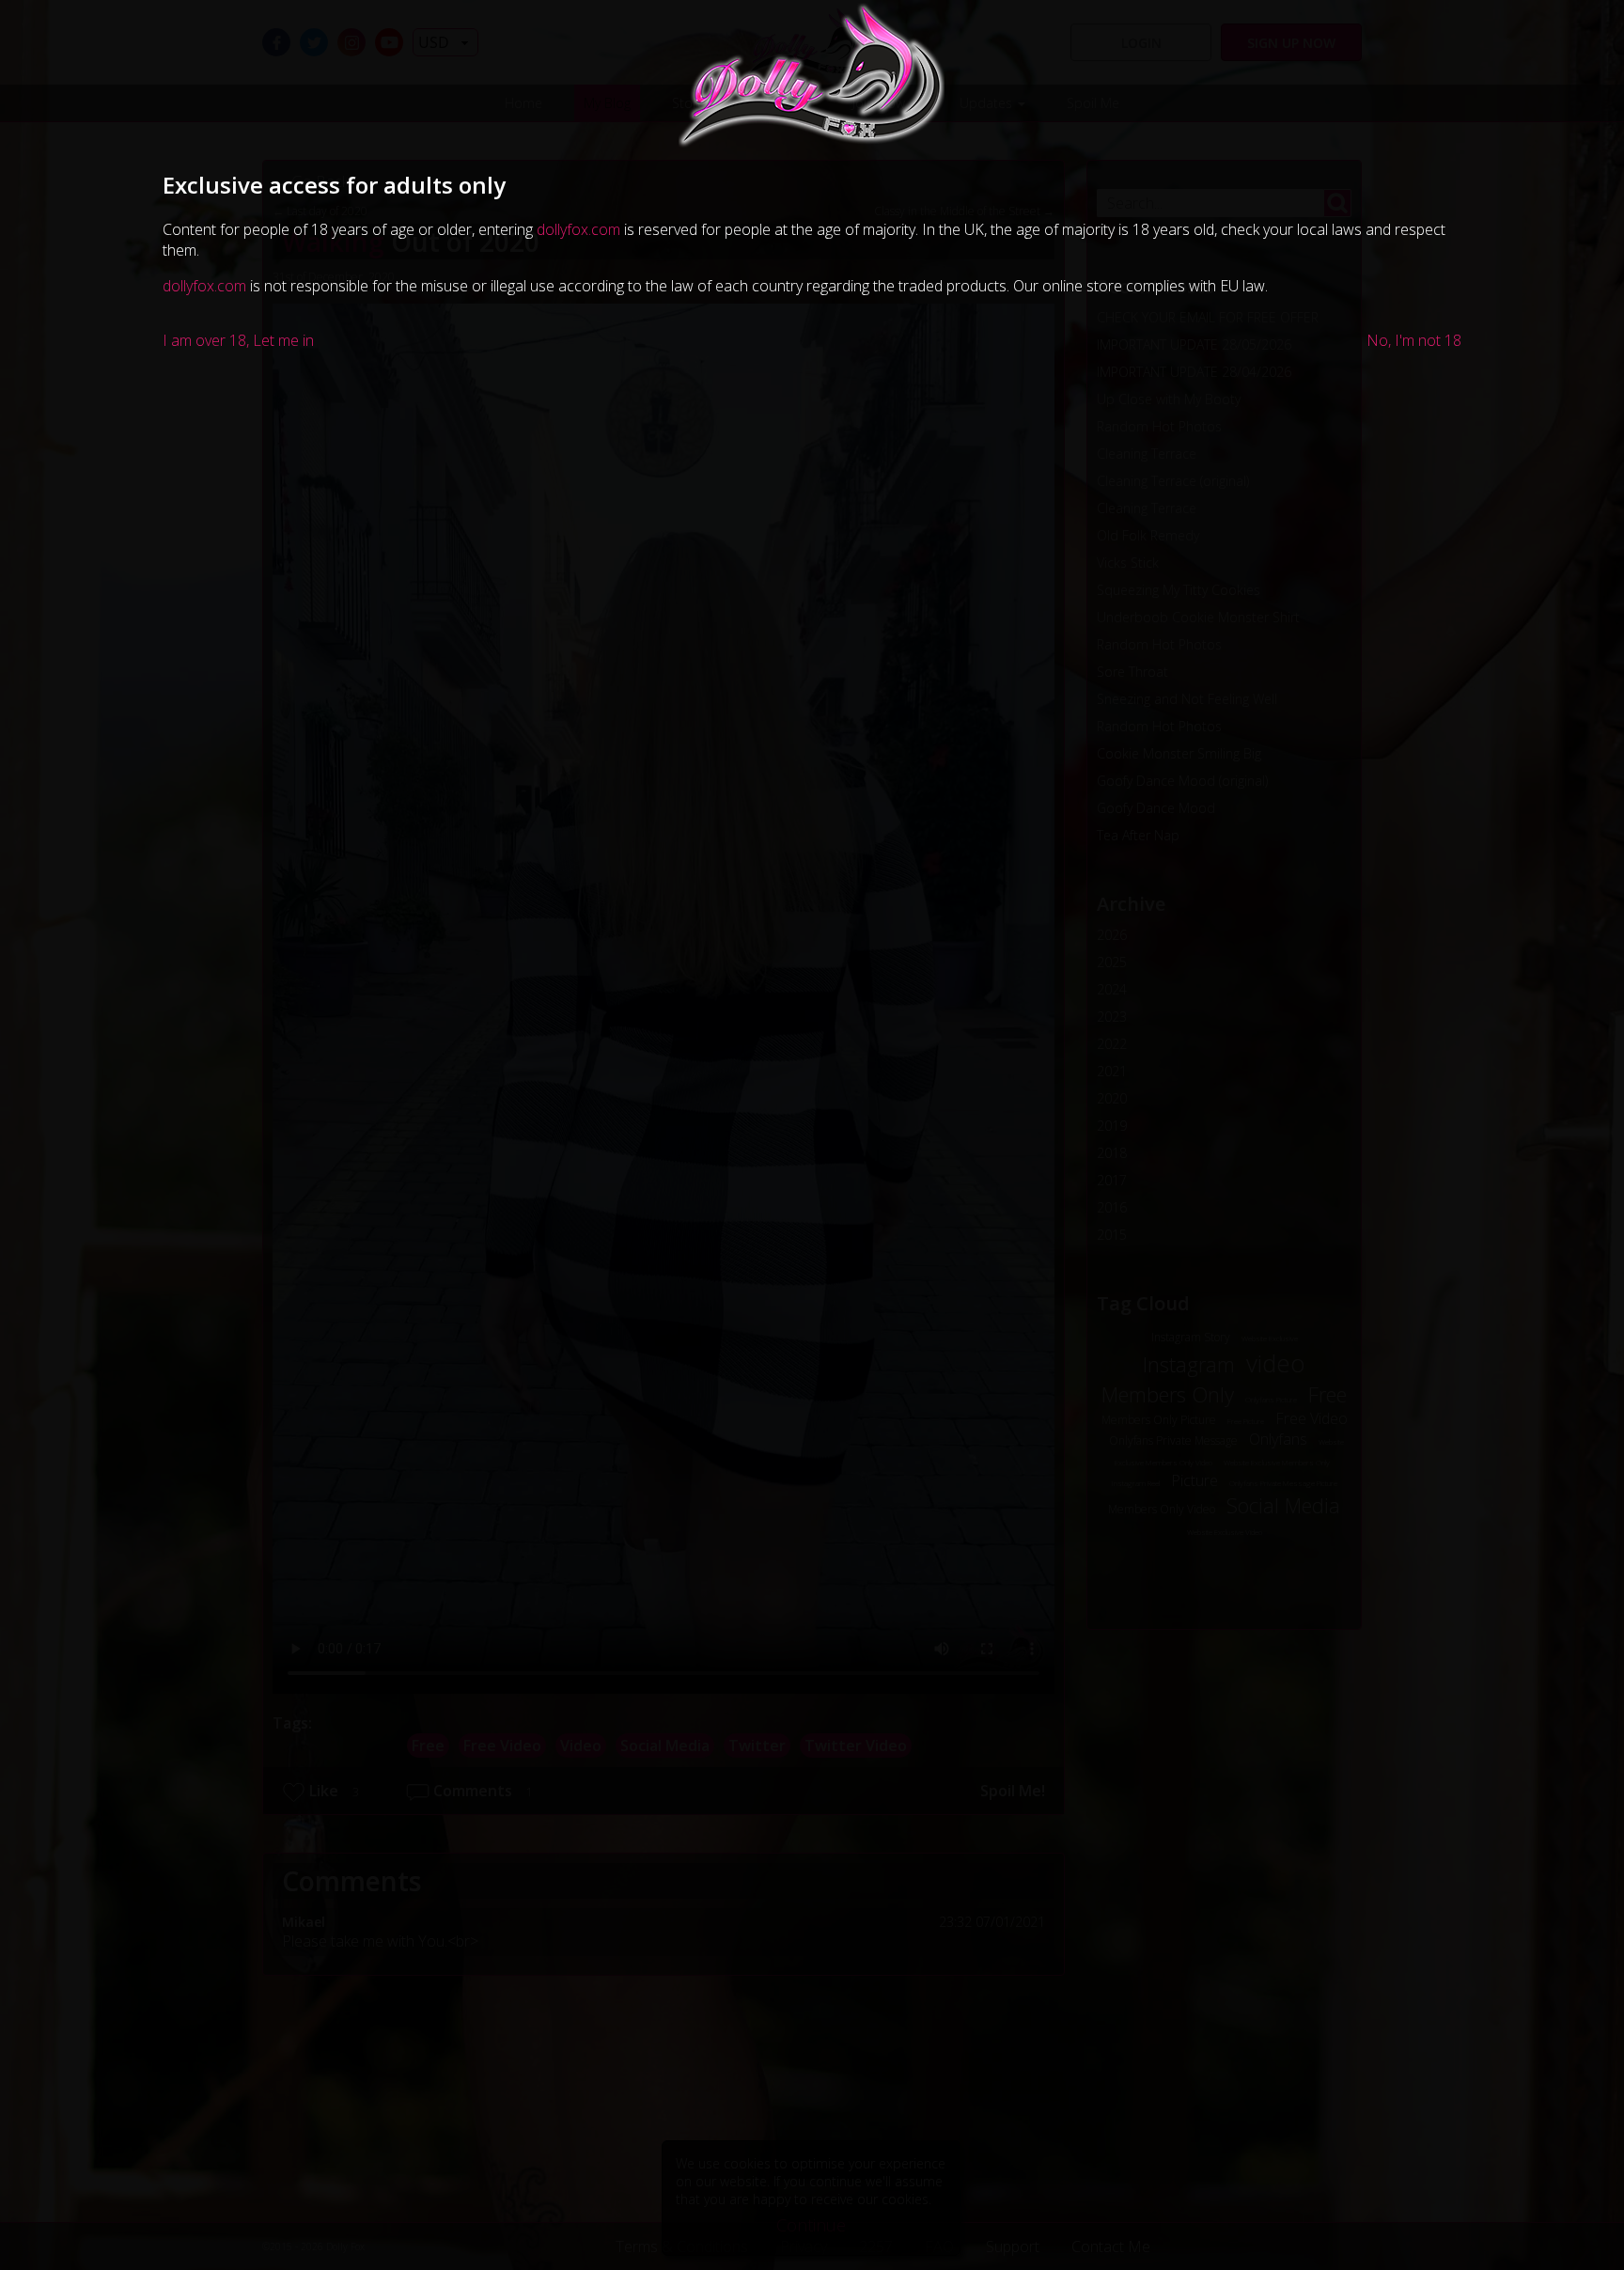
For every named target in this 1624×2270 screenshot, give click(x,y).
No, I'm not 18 (1414, 340)
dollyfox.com (578, 229)
